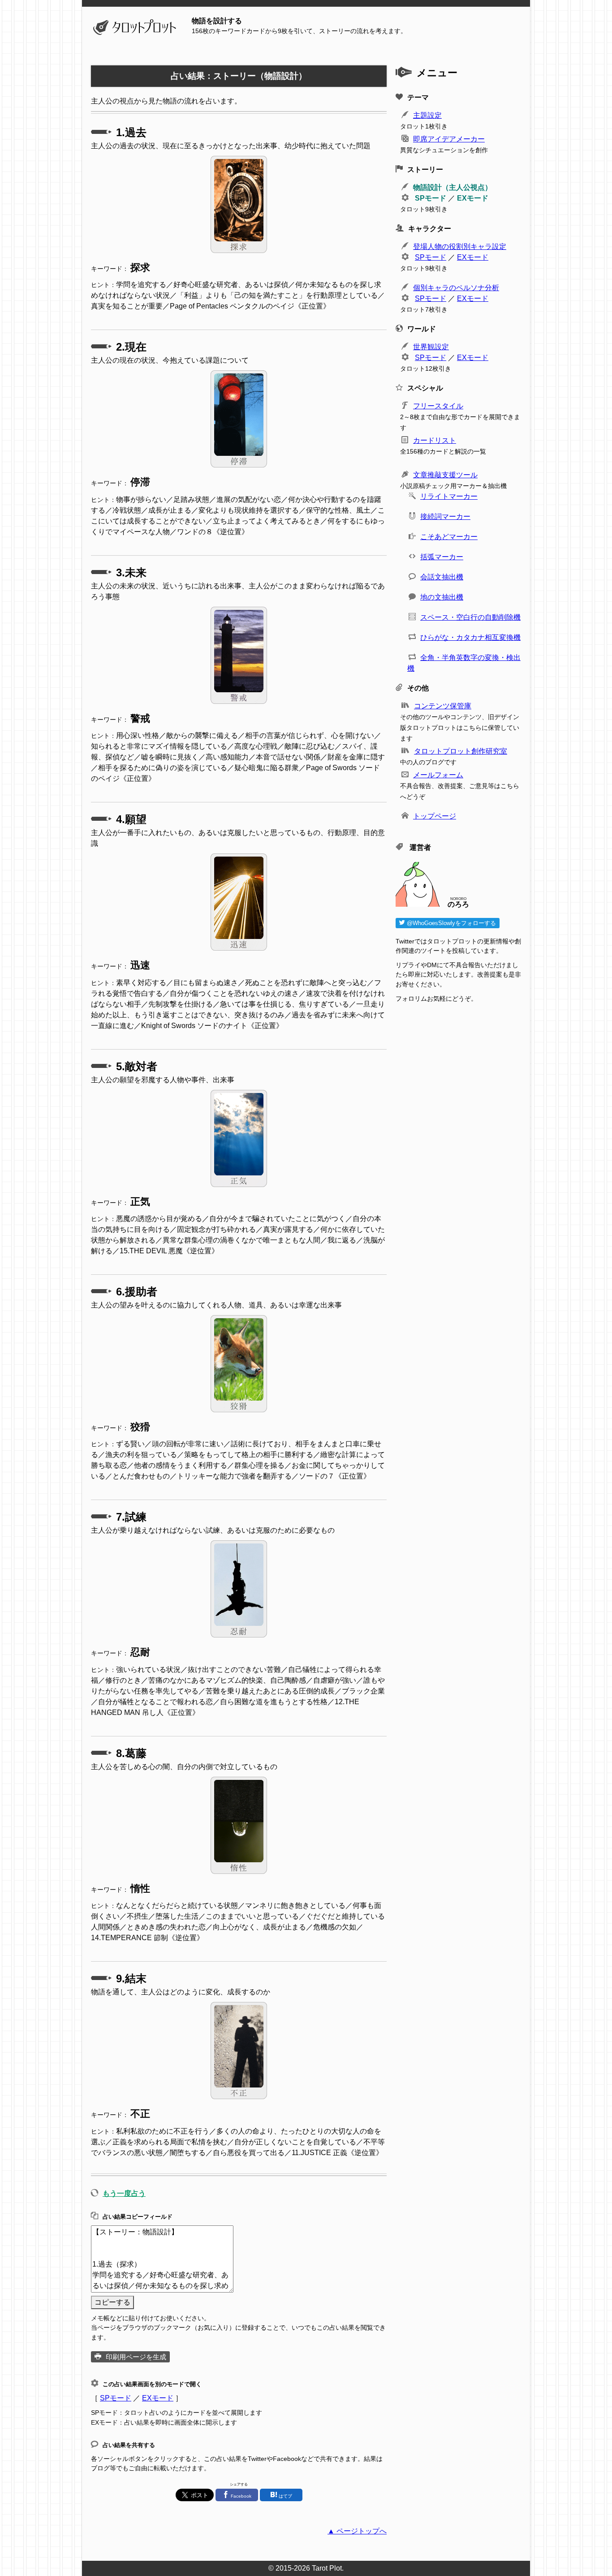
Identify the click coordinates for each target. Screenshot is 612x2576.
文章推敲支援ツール (445, 475)
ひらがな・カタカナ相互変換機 (470, 637)
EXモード (158, 2398)
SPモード (116, 2398)
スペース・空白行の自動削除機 (470, 617)
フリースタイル (438, 406)
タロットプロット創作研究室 (461, 751)
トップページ (435, 816)
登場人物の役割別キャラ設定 (460, 246)
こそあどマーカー (449, 537)
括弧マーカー (442, 557)
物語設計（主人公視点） (453, 187)
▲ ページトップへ (357, 2531)
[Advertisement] (458, 1334)
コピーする (112, 2302)
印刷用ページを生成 (136, 2357)
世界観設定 (431, 347)
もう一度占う (124, 2193)
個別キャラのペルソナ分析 (456, 288)
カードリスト (435, 440)
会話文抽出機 (442, 577)
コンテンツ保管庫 (443, 706)
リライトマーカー (449, 496)
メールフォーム (438, 775)
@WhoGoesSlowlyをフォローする (450, 923)
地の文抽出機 (442, 597)
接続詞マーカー (445, 516)
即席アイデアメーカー (449, 139)
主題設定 (427, 115)
